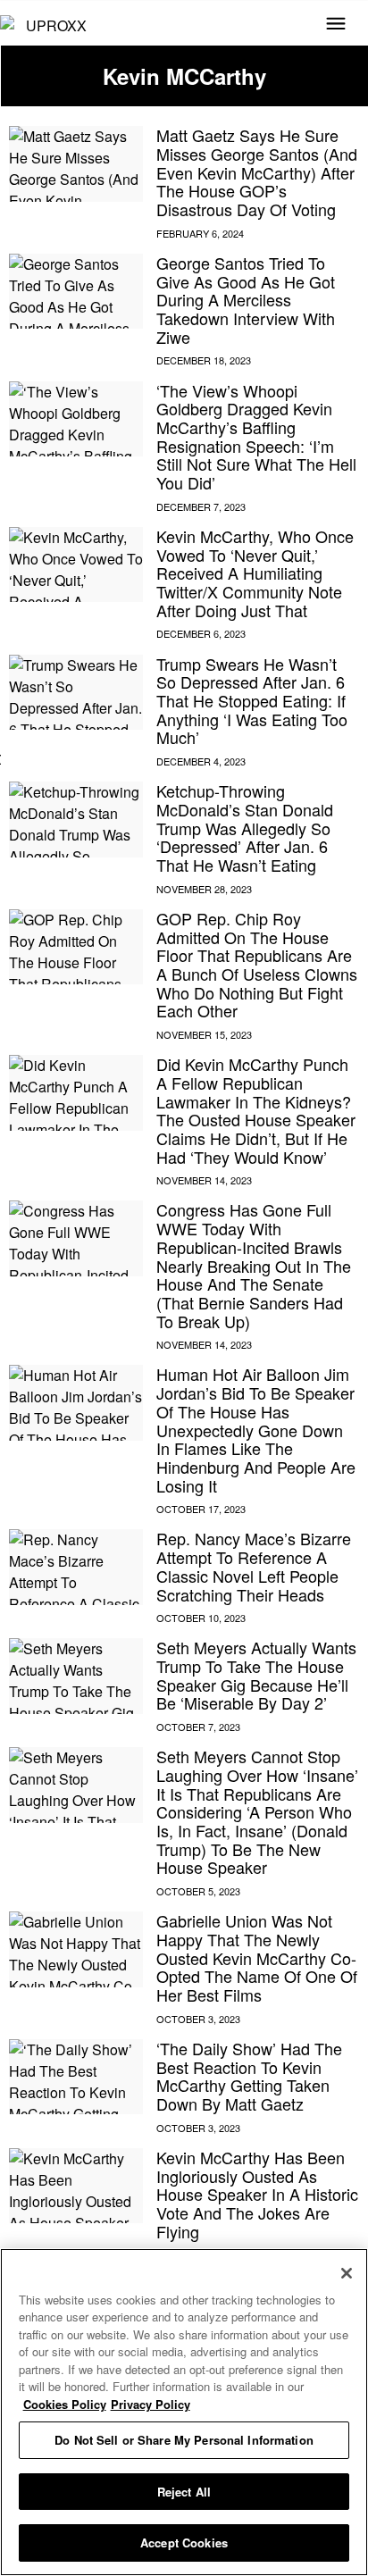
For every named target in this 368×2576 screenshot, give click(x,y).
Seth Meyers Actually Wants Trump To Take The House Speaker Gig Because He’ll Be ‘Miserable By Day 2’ (256, 1675)
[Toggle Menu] (336, 25)
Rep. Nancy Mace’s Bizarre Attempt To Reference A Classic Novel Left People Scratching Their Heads (254, 1566)
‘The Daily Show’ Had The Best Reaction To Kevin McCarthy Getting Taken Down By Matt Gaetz (249, 2076)
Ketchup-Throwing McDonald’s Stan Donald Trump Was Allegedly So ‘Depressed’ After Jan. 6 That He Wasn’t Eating (245, 828)
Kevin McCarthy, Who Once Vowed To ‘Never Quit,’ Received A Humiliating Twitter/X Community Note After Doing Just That (255, 573)
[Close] (347, 2273)
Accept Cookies (184, 2543)
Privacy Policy (151, 2404)
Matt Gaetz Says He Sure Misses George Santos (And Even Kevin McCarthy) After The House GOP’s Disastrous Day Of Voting (257, 172)
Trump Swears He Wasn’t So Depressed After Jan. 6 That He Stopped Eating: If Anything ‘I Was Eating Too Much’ (252, 701)
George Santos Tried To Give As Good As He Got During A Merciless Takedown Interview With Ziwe (246, 300)
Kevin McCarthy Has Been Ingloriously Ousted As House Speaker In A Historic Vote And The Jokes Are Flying (257, 2194)
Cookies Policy (65, 2404)
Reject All (184, 2492)
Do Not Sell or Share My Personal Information (184, 2440)
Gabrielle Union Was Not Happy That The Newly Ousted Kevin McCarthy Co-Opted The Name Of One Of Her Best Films (257, 1957)
